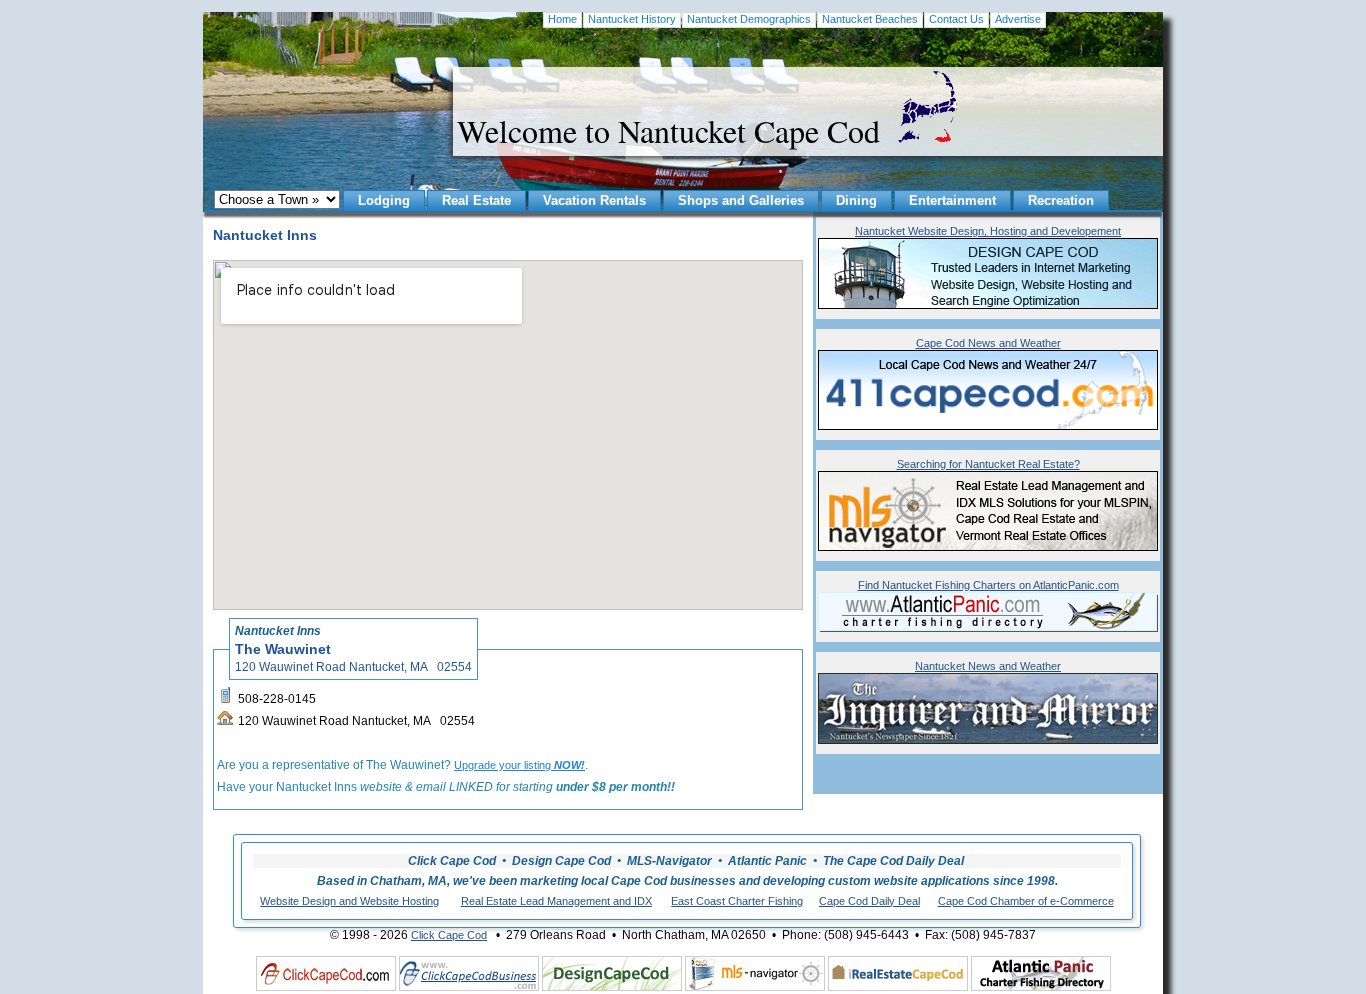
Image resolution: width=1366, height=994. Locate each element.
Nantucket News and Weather (988, 666)
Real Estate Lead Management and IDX (556, 901)
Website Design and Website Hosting (349, 901)
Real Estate (476, 200)
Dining (856, 200)
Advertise (1018, 19)
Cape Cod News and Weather (988, 343)
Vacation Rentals (594, 200)
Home (562, 19)
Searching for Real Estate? (988, 464)
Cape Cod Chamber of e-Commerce (1026, 901)
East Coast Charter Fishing (737, 901)
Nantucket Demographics (749, 19)
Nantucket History (632, 19)
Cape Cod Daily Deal (869, 901)
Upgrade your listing (519, 765)
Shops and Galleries (741, 200)
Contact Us (956, 19)
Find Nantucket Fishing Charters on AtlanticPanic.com (988, 585)
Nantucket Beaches (870, 19)
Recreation (1061, 200)
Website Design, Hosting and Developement (988, 231)
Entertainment (952, 200)
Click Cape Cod (449, 935)
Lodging (384, 200)
